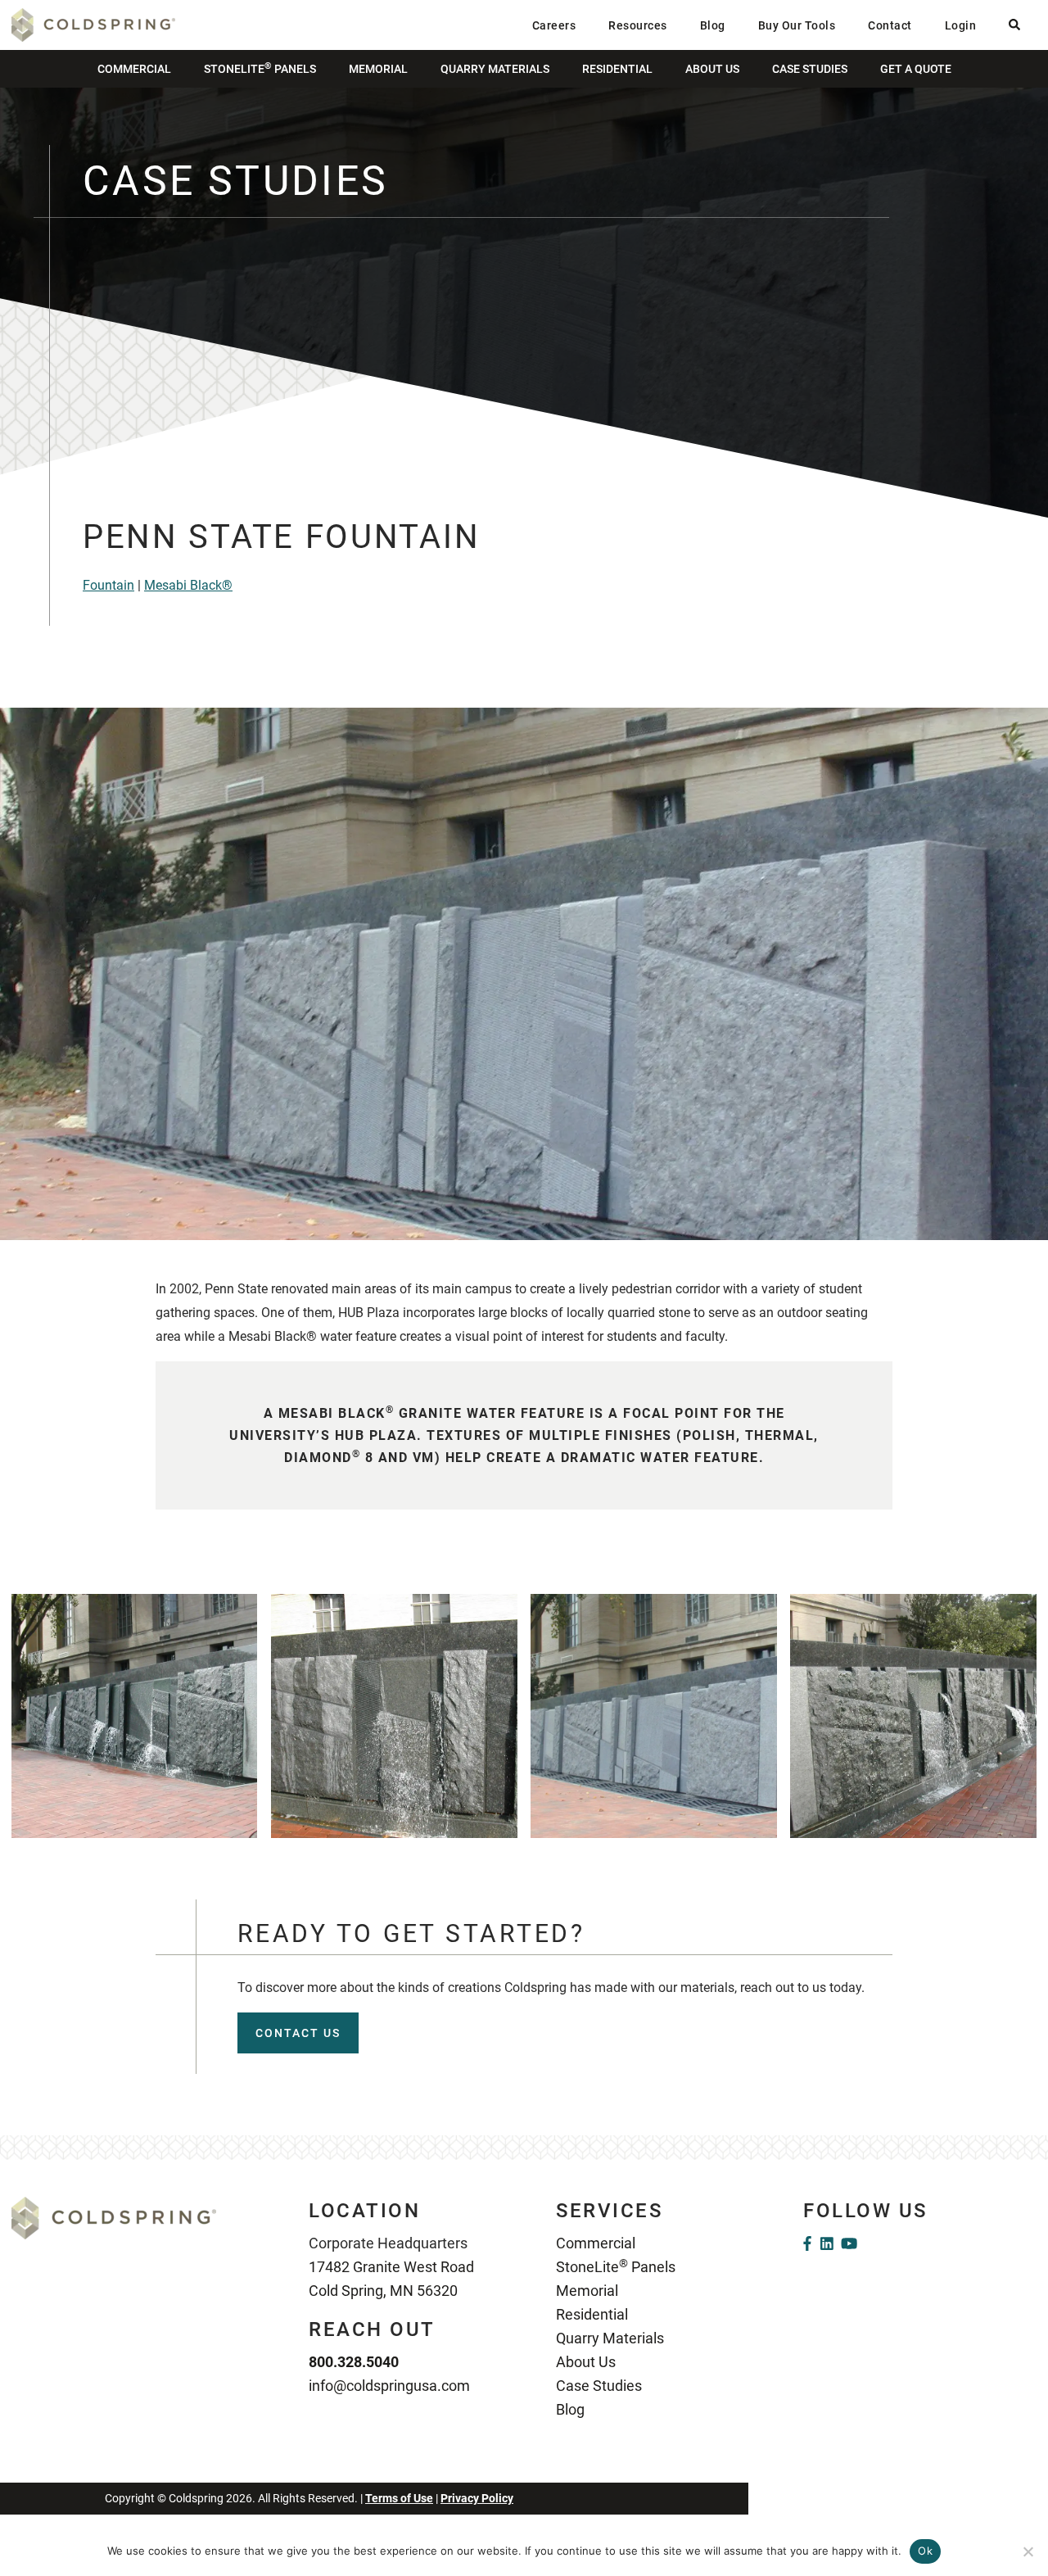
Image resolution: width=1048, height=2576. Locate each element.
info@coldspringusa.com (389, 2386)
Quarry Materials (495, 69)
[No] (1028, 2551)
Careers (554, 25)
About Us (712, 69)
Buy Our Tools (797, 25)
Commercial (134, 69)
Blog (713, 25)
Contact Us (298, 2033)
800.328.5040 (354, 2362)
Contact (890, 25)
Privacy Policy (477, 2498)
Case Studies (810, 69)
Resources (638, 25)
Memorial (378, 69)
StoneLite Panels (260, 68)
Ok (925, 2551)
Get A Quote (916, 69)
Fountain (108, 585)
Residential (617, 69)
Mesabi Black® (188, 585)
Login (961, 25)
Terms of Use (399, 2498)
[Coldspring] (93, 24)
